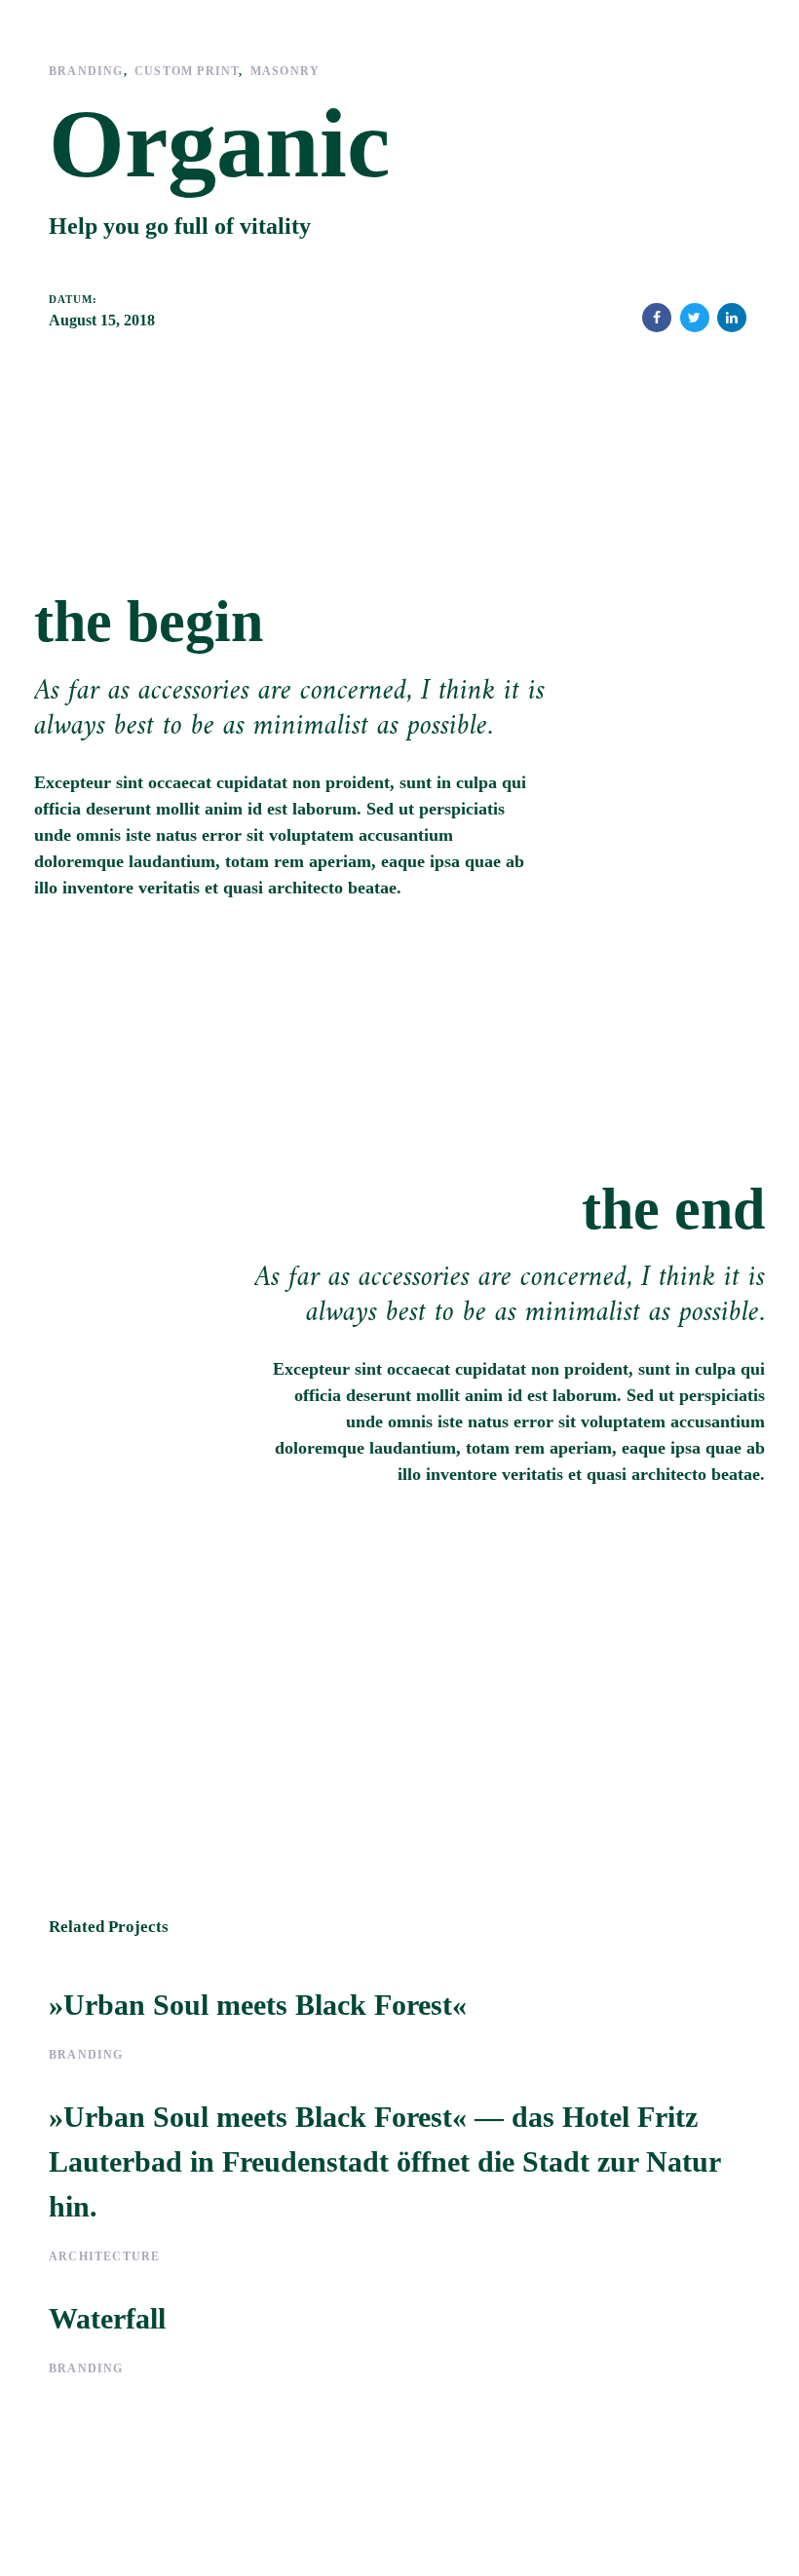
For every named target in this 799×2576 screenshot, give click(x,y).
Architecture (104, 2256)
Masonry (285, 71)
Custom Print (187, 71)
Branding (86, 71)
